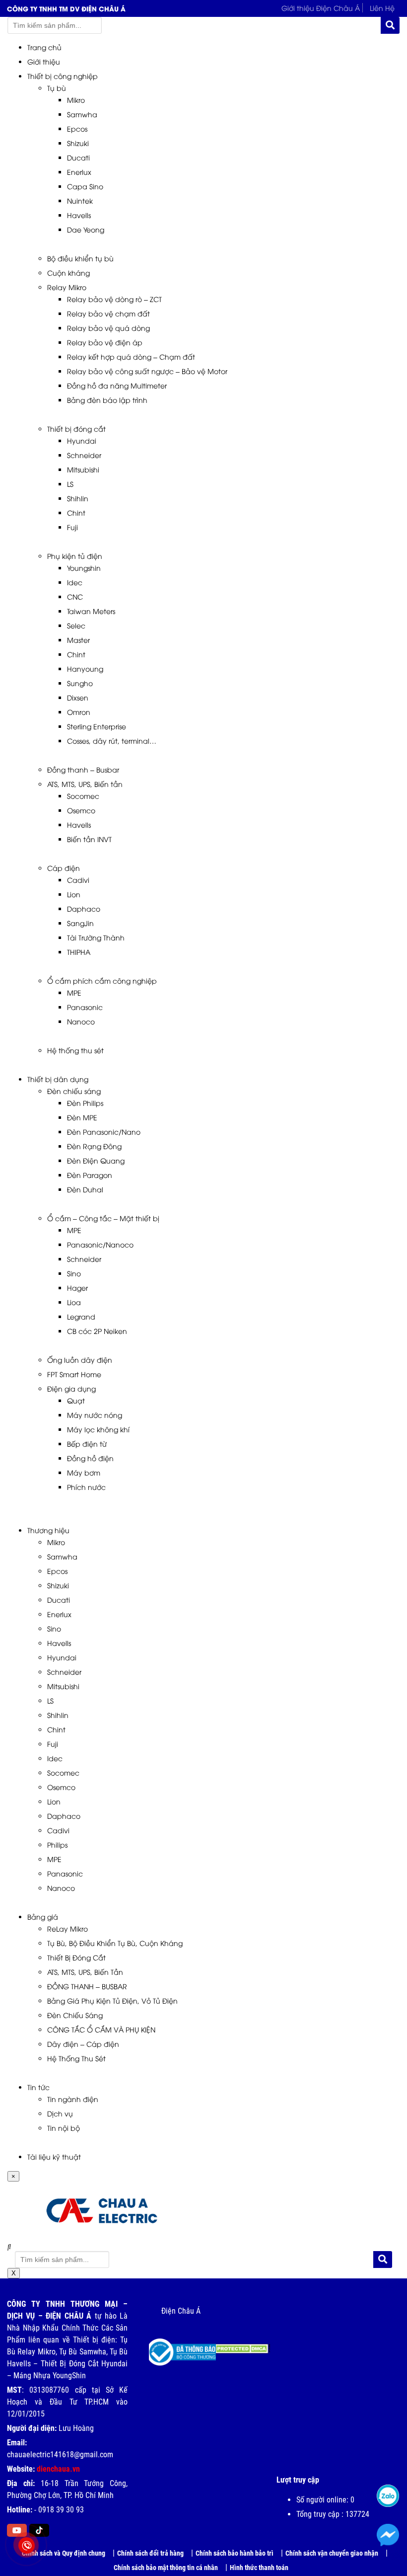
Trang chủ (44, 47)
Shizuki (78, 143)
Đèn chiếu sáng (74, 1091)
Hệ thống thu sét (75, 1050)
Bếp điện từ (87, 1444)
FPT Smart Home (74, 1374)
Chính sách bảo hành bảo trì (235, 2553)
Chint (76, 512)
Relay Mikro (67, 287)
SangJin (80, 923)
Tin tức (38, 2087)
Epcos (77, 128)
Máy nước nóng (95, 1415)
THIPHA (79, 952)
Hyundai (82, 440)
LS (70, 484)
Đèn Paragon (90, 1175)
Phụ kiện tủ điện (75, 556)
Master (78, 640)
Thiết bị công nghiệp (63, 76)
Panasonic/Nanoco (100, 1244)
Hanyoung (85, 668)
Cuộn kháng (68, 273)
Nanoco (81, 1021)
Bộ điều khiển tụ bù (80, 258)
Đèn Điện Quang (96, 1160)
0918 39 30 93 (61, 2510)
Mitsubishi (83, 469)
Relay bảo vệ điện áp (105, 342)
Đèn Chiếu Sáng (75, 2015)
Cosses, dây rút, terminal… (112, 741)
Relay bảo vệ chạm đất (108, 313)
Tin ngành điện (73, 2099)
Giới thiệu (44, 61)
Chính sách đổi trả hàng (150, 2553)
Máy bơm (84, 1472)
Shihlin (78, 498)
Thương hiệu (48, 1530)
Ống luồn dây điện (80, 1360)
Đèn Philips (85, 1103)
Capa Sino (85, 186)
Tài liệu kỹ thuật (54, 2156)
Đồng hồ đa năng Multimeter (117, 385)
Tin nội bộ (64, 2128)
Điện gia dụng (71, 1388)
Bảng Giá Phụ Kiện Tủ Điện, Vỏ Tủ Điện (112, 2000)
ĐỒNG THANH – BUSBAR (87, 1986)
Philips (57, 1844)
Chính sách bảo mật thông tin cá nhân (166, 2568)
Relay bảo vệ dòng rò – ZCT (114, 299)
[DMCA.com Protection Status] (236, 2345)
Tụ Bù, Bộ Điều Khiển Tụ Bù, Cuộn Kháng (115, 1943)
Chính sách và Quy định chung (64, 2553)
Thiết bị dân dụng (58, 1079)
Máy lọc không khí (98, 1429)
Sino (74, 1273)
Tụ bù (57, 88)
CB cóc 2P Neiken (97, 1331)
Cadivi (78, 880)
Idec (75, 582)
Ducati (78, 157)
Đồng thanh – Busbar (83, 769)
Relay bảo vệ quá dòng (108, 328)
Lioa (74, 1302)
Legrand (81, 1316)
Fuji (72, 527)
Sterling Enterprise (97, 726)
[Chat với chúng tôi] (388, 2535)
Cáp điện (64, 868)
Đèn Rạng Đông (94, 1146)
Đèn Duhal (85, 1189)
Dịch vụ (60, 2113)
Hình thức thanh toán (259, 2568)
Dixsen (78, 697)
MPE (74, 992)
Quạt (76, 1400)
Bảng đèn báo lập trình (107, 400)
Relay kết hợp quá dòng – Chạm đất (131, 356)
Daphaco (84, 908)
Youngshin (84, 568)
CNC (75, 596)
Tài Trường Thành (96, 937)
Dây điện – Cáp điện (83, 2044)
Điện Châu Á (181, 2311)
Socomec (83, 796)
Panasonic (85, 1007)
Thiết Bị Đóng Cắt (76, 1957)
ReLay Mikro (68, 1928)
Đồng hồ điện (90, 1458)
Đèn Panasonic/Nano (104, 1132)
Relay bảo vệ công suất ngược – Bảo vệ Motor (147, 371)
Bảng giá (43, 1916)
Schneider (84, 455)
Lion (74, 894)
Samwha (82, 114)
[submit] (390, 25)
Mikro (76, 100)
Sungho (80, 683)
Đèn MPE (82, 1117)
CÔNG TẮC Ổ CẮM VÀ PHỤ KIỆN (101, 2029)
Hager (77, 1288)
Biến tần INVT (89, 839)
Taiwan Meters (91, 611)
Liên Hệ (382, 8)
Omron (79, 712)
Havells (79, 215)
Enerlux (79, 172)
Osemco (81, 810)
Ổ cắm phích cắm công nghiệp (102, 980)
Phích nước (86, 1487)
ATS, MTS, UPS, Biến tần (85, 784)
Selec (76, 625)
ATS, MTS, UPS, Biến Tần (85, 1972)
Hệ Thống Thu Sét (76, 2058)
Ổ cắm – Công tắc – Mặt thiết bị (103, 1218)
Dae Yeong (86, 229)
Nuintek (80, 200)
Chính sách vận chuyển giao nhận (332, 2553)
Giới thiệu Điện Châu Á (321, 8)
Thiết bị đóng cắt (76, 429)
